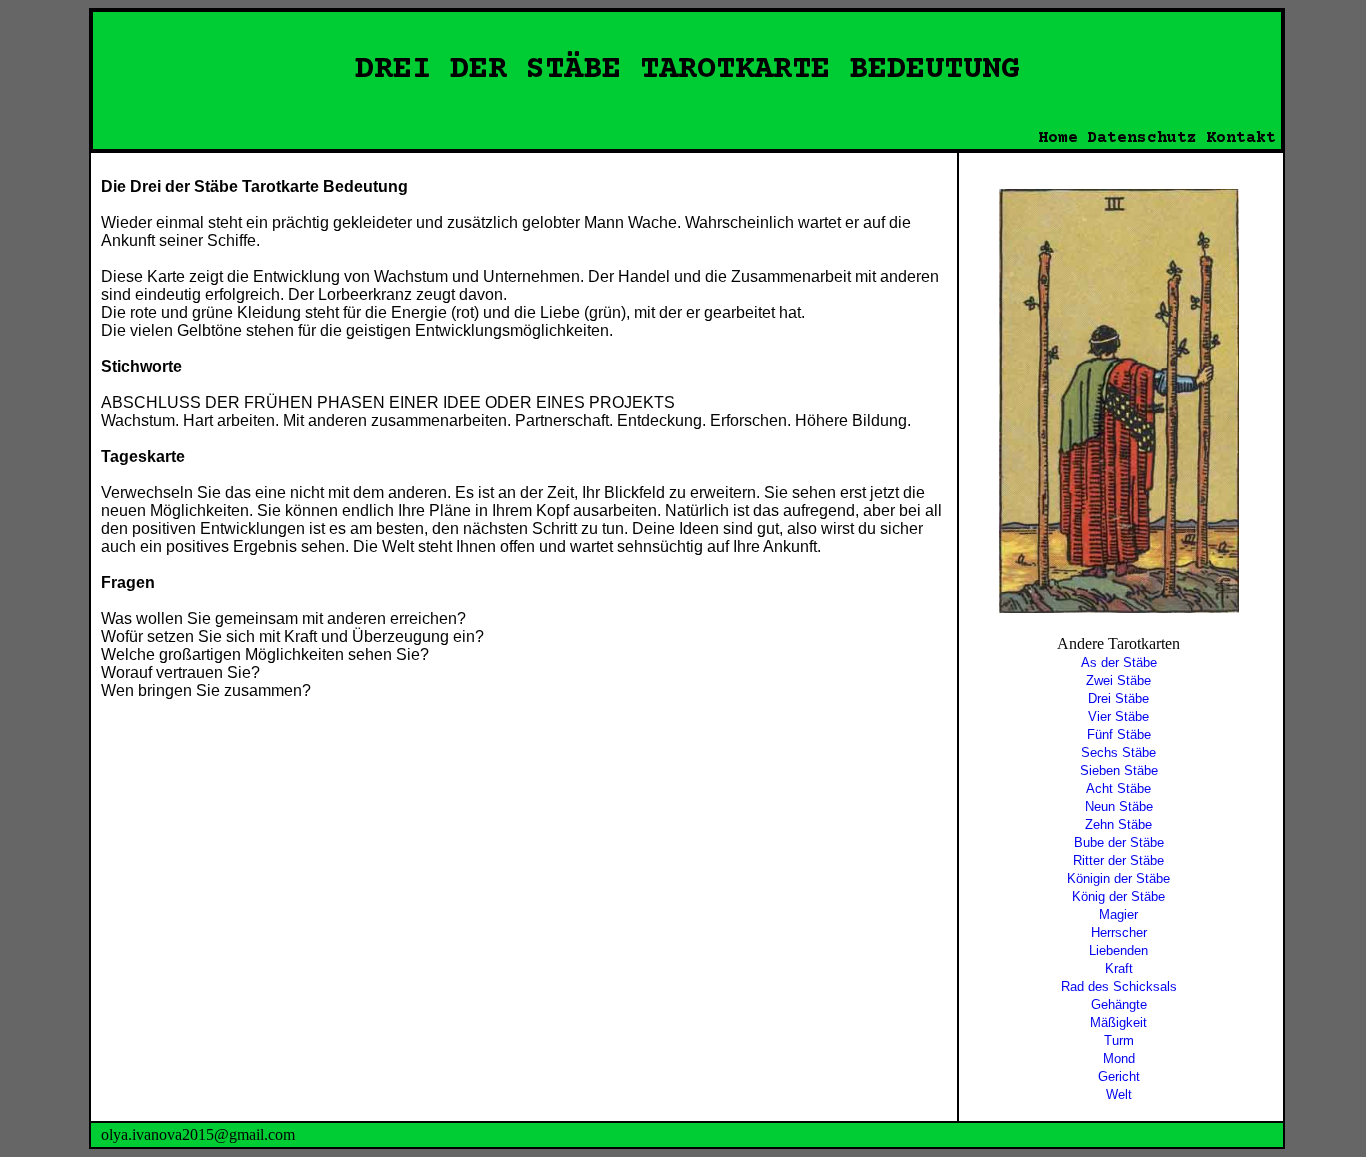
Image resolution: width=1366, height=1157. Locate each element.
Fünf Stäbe (1119, 734)
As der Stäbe (1119, 662)
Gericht (1119, 1076)
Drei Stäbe (1118, 698)
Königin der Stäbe (1118, 878)
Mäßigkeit (1118, 1022)
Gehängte (1119, 1004)
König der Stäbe (1118, 896)
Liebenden (1118, 950)
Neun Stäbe (1119, 806)
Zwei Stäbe (1118, 680)
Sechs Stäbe (1118, 752)
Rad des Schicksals (1119, 986)
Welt (1119, 1094)
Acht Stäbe (1118, 788)
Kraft (1119, 968)
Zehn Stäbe (1118, 824)
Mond (1119, 1058)
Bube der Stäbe (1119, 842)
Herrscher (1119, 932)
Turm (1119, 1040)
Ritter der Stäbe (1118, 860)
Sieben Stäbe (1119, 770)
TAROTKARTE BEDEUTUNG (830, 70)
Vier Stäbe (1118, 716)
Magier (1118, 914)
